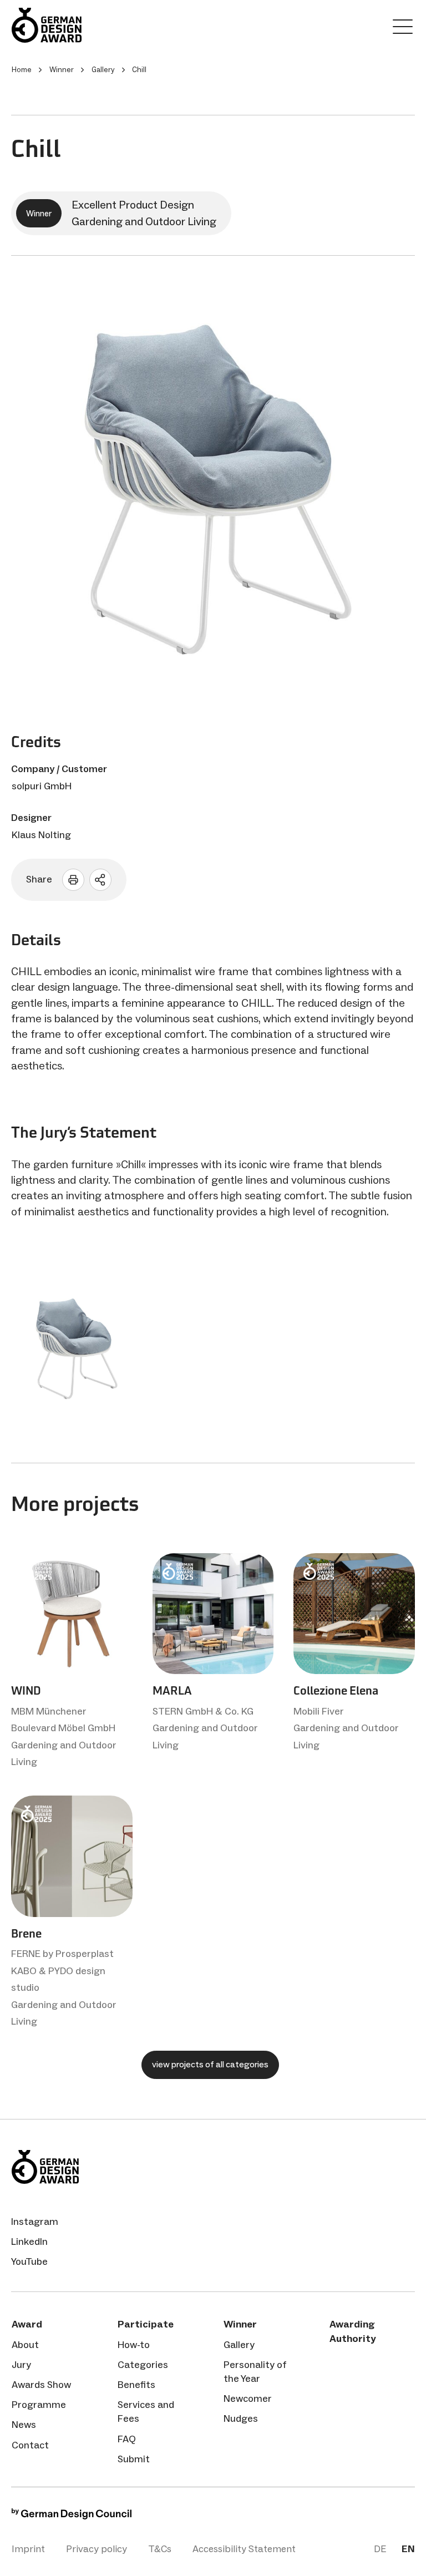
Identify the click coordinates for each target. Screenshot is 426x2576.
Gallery (239, 2345)
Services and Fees (146, 2412)
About (25, 2345)
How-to (134, 2345)
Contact (30, 2445)
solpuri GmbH (42, 786)
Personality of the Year (255, 2372)
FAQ (127, 2439)
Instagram (35, 2222)
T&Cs (160, 2549)
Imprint (28, 2549)
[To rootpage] (78, 25)
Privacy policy (97, 2549)
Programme (39, 2405)
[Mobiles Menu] (403, 29)
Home (22, 70)
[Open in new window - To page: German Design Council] (72, 2516)
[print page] (73, 880)
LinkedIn (29, 2242)
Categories (143, 2365)
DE (380, 2549)
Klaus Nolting (41, 835)
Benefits (136, 2385)
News (24, 2425)
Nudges (241, 2418)
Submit (134, 2459)
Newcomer (248, 2398)
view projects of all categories (210, 2064)
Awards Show (41, 2385)
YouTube (29, 2261)
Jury (21, 2365)
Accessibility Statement (244, 2549)
